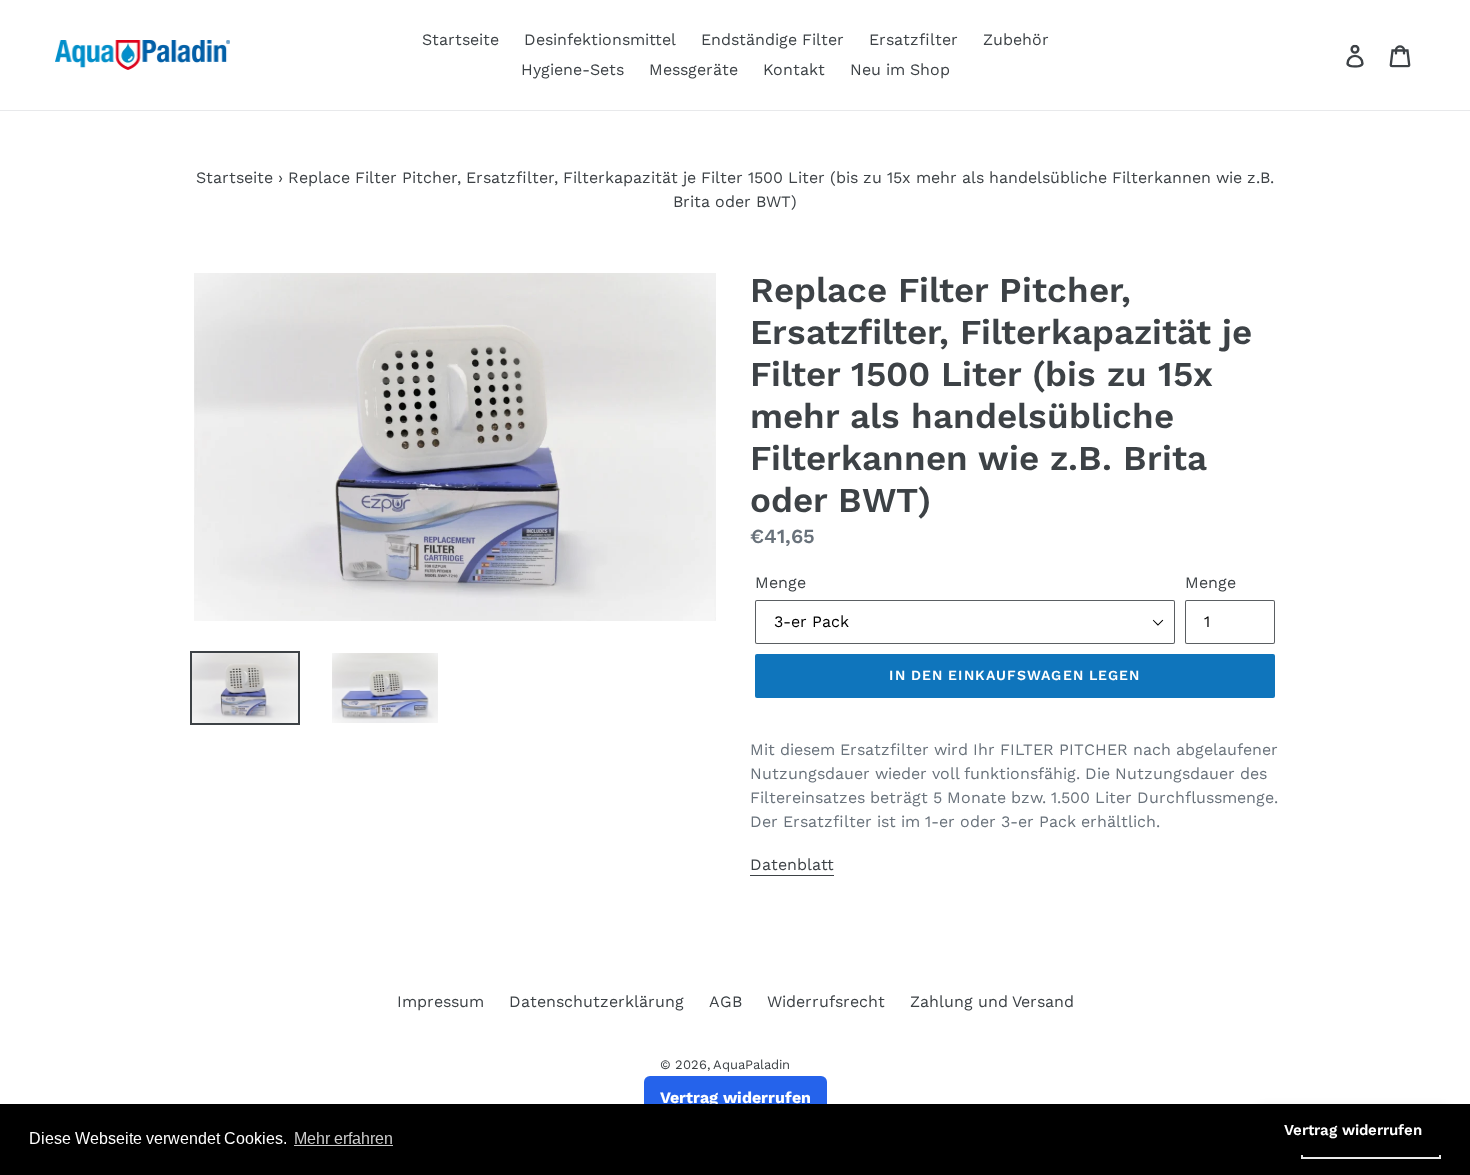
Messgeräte (693, 69)
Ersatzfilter (913, 39)
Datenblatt (792, 864)
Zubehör (1016, 39)
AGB (725, 1001)
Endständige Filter (772, 39)
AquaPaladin (751, 1064)
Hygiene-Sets (572, 69)
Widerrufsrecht (826, 1001)
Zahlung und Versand (992, 1001)
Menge (780, 582)
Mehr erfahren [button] (343, 1138)
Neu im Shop (900, 69)
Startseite (460, 39)
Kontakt (794, 69)
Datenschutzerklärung (596, 1001)
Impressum (440, 1001)
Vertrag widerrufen (735, 1097)
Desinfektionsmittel (600, 39)
